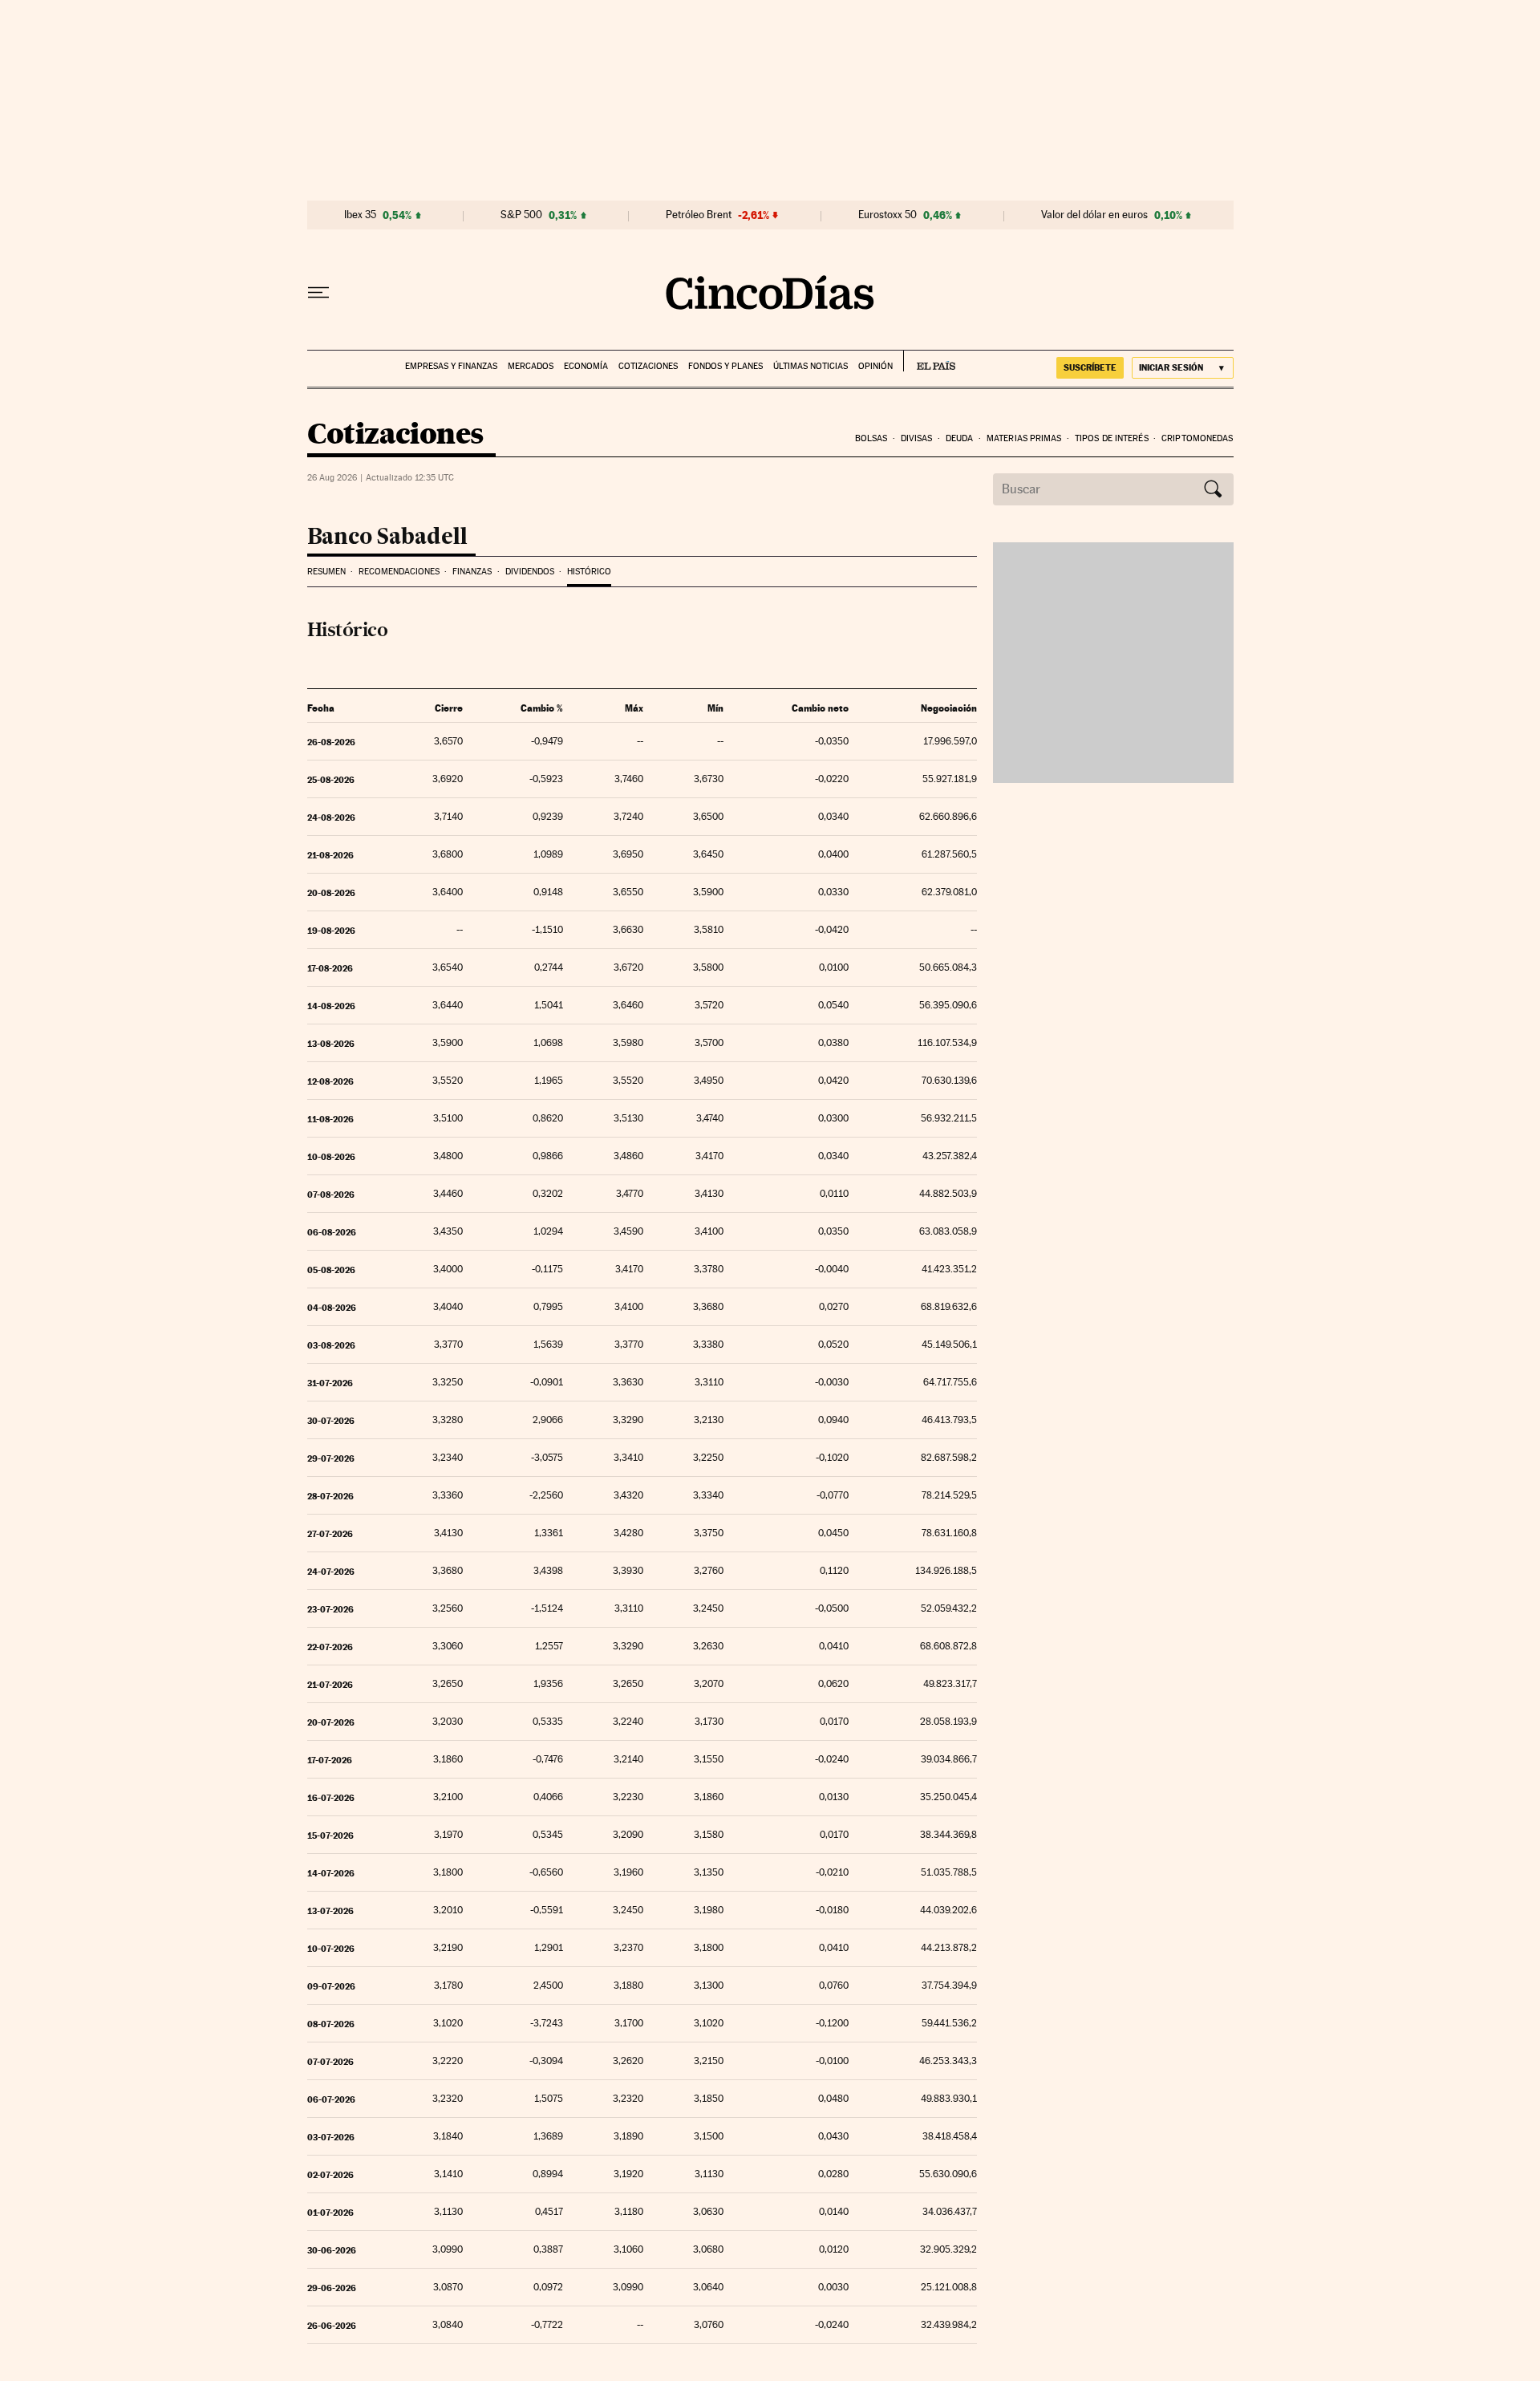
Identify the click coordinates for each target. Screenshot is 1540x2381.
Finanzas (472, 572)
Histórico (589, 572)
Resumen (326, 572)
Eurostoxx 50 (888, 215)
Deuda (960, 438)
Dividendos (530, 572)
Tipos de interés (1112, 438)
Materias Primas (1024, 438)
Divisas (917, 438)
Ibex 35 (360, 215)
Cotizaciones (648, 366)
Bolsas (871, 438)
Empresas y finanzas (451, 366)
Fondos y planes (725, 366)
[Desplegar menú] (318, 293)
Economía (586, 366)
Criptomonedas (1197, 438)
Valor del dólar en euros (1094, 215)
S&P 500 (521, 215)
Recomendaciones (399, 572)
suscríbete (1090, 367)
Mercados (531, 366)
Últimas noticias (811, 366)
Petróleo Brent (699, 215)
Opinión (875, 366)
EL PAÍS (929, 361)
